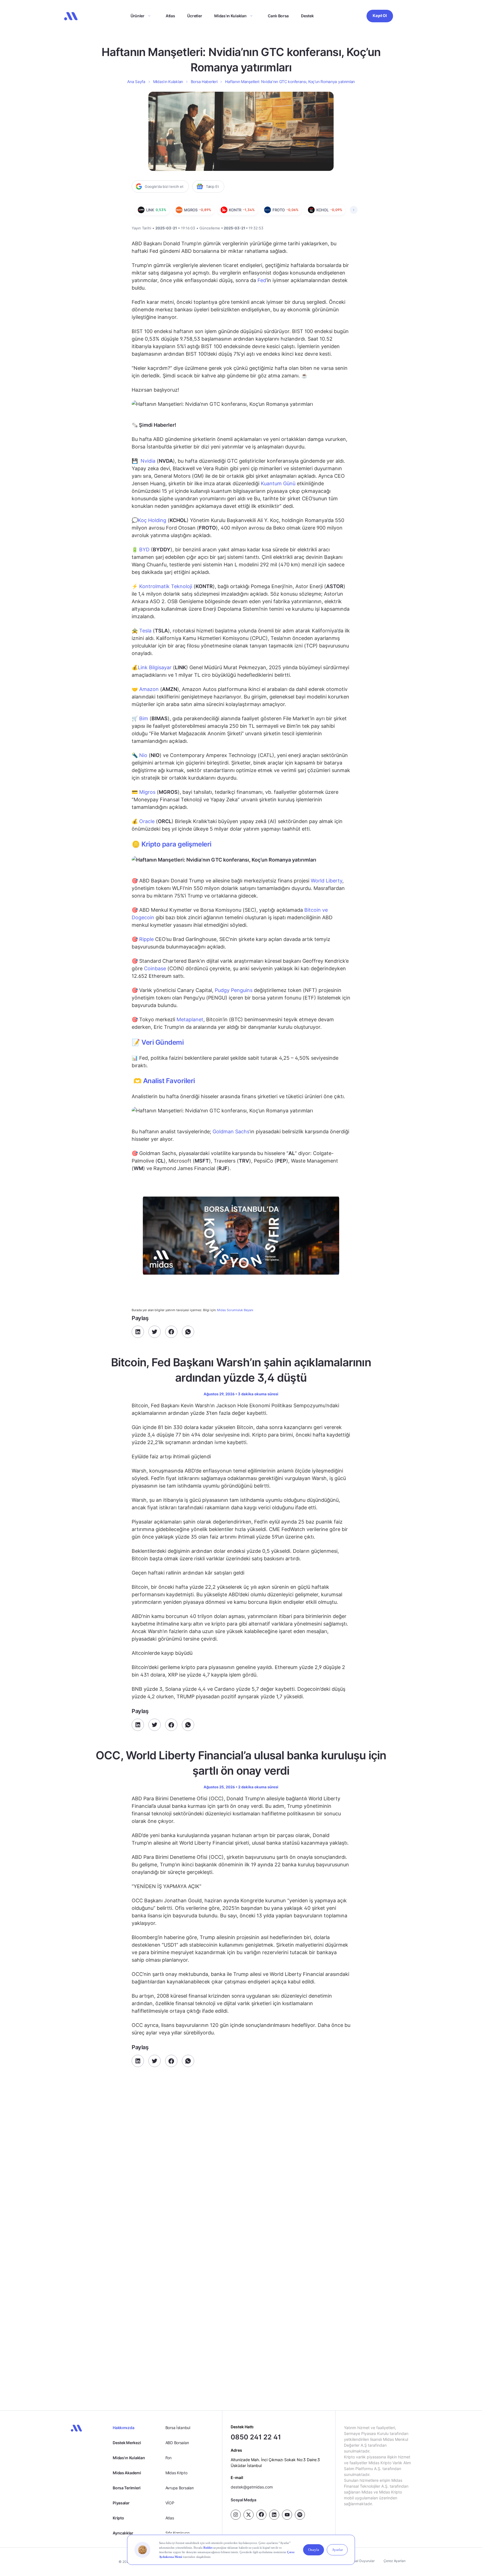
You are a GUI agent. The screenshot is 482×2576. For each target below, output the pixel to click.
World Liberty (326, 881)
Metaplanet (190, 1019)
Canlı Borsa (278, 16)
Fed (262, 280)
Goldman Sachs (231, 1131)
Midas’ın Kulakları (230, 16)
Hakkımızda (123, 2428)
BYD (144, 550)
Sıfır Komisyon (178, 2533)
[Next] (354, 210)
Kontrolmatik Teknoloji (166, 586)
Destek (307, 16)
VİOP (170, 2503)
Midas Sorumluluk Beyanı (235, 1310)
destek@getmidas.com (252, 2487)
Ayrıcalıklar (123, 2533)
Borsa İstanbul (178, 2428)
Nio (143, 755)
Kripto (118, 2518)
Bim (144, 718)
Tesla (145, 631)
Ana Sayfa (136, 82)
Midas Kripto (176, 2473)
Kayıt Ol (380, 15)
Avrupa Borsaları (180, 2488)
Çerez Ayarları (395, 2561)
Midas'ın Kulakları (129, 2458)
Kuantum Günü (278, 483)
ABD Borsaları (177, 2443)
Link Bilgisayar (155, 667)
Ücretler (195, 16)
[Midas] (71, 16)
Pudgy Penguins (234, 990)
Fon (168, 2458)
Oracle (147, 821)
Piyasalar (121, 2503)
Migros (147, 792)
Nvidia (148, 461)
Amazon (149, 689)
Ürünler (138, 16)
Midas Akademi (127, 2473)
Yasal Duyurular (362, 2561)
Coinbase (155, 968)
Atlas (170, 16)
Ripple (146, 939)
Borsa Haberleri (204, 82)
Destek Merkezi (127, 2443)
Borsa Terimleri (127, 2488)
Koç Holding (152, 520)
